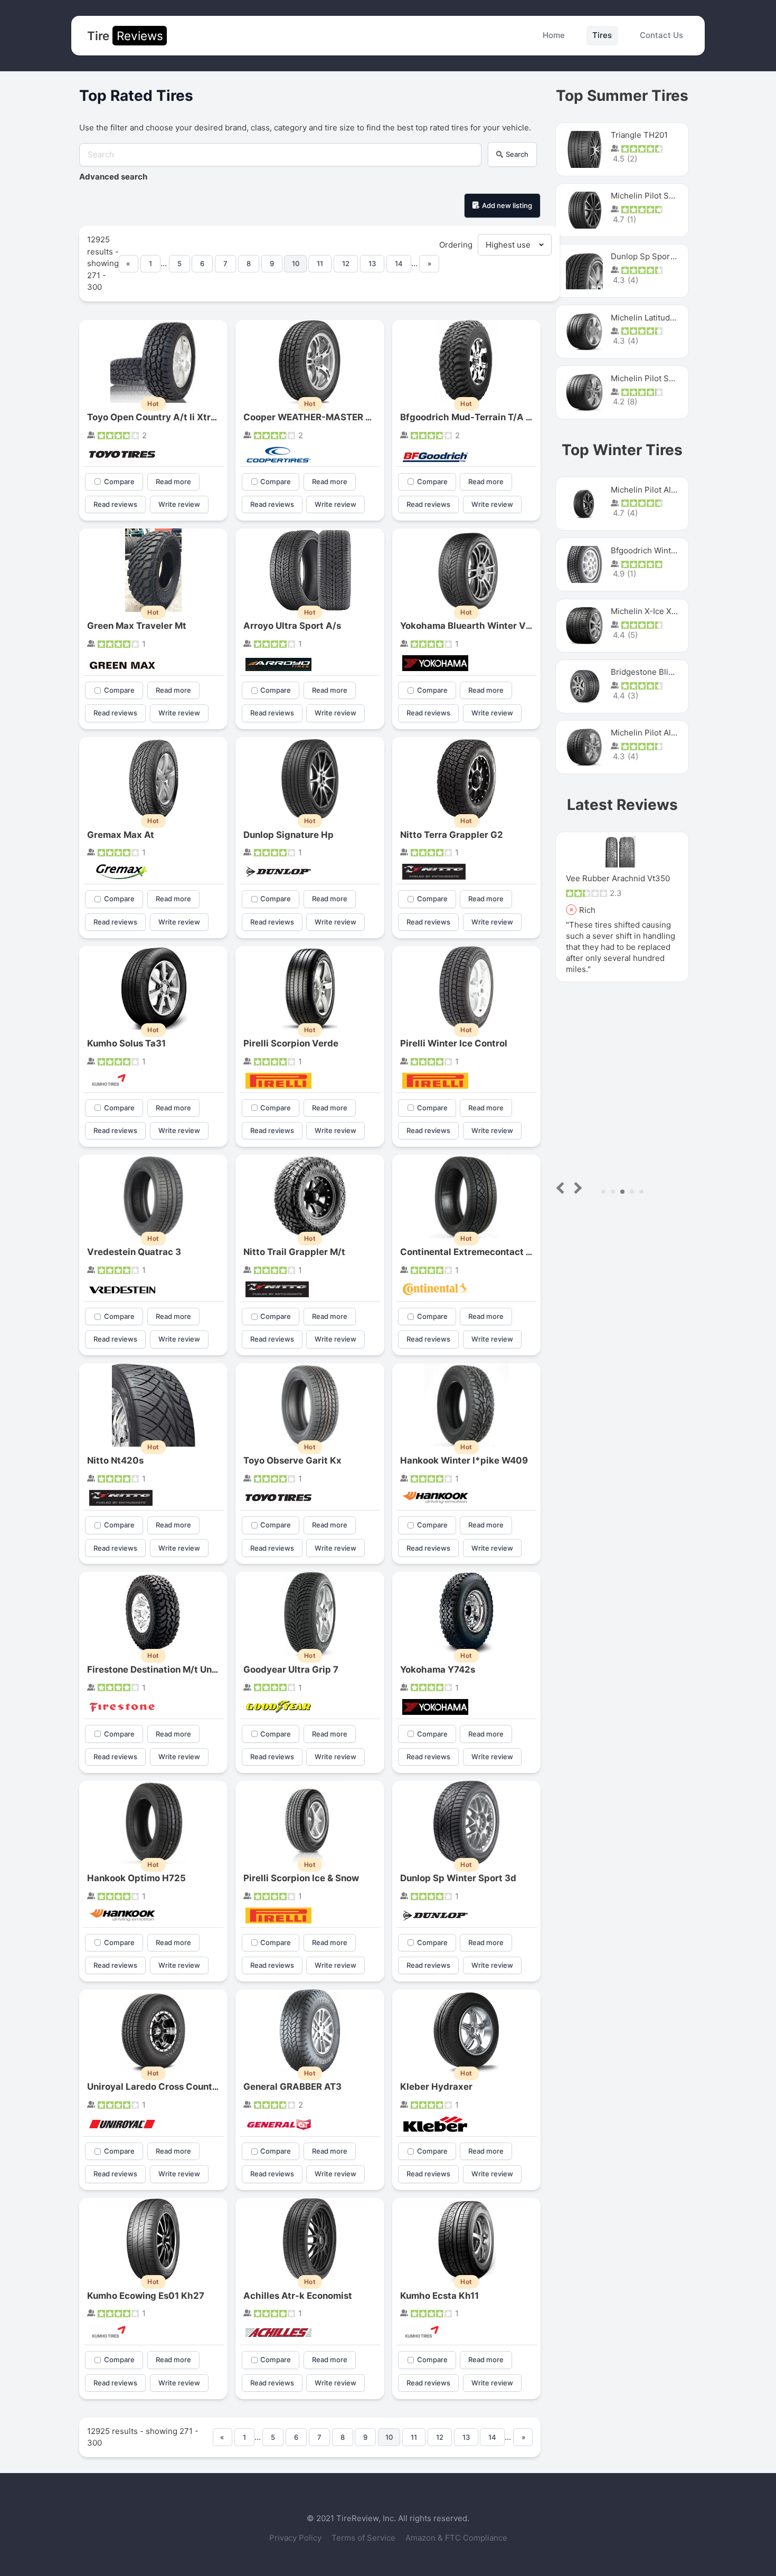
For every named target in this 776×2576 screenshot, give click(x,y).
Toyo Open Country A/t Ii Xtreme (158, 417)
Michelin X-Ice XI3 (645, 611)
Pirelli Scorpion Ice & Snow (301, 1878)
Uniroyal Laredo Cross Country (154, 2087)
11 (320, 263)
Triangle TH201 (639, 135)
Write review (179, 504)
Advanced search (113, 177)
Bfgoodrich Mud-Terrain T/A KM (470, 417)
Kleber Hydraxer (436, 2087)
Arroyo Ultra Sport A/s (292, 626)
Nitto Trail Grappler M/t (294, 1252)
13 (372, 263)
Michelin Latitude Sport (654, 318)
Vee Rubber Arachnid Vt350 (618, 878)
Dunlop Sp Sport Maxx (653, 256)
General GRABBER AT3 (292, 2087)
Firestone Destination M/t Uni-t (155, 1669)
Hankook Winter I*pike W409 (464, 1460)
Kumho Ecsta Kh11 (439, 2296)
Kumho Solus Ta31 (126, 1043)
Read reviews (115, 504)
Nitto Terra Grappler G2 (452, 835)
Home (554, 35)
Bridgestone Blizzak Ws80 (659, 672)
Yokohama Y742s (438, 1669)
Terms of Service (365, 2538)
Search (517, 154)
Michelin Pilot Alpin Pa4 (655, 733)
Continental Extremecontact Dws (472, 1252)
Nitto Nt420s (115, 1460)
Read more (173, 482)
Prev (562, 1188)
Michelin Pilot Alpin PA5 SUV (664, 490)
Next (576, 1188)
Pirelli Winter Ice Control (454, 1043)
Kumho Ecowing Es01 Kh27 (146, 2296)
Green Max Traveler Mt (137, 626)
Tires (602, 35)
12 (346, 263)
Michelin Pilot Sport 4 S (655, 196)
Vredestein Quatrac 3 (134, 1252)
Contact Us (661, 35)
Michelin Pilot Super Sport (660, 378)
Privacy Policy (296, 2538)
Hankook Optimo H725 (136, 1878)
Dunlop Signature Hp (288, 835)
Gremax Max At (121, 835)
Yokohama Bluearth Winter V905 (472, 626)
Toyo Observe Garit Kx (292, 1460)
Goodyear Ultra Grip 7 (291, 1669)
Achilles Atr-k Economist (298, 2296)
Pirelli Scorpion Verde (291, 1043)
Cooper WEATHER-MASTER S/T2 (315, 417)
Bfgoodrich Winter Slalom (659, 550)
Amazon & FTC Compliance (456, 2538)
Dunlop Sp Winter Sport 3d (458, 1878)
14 (399, 263)
